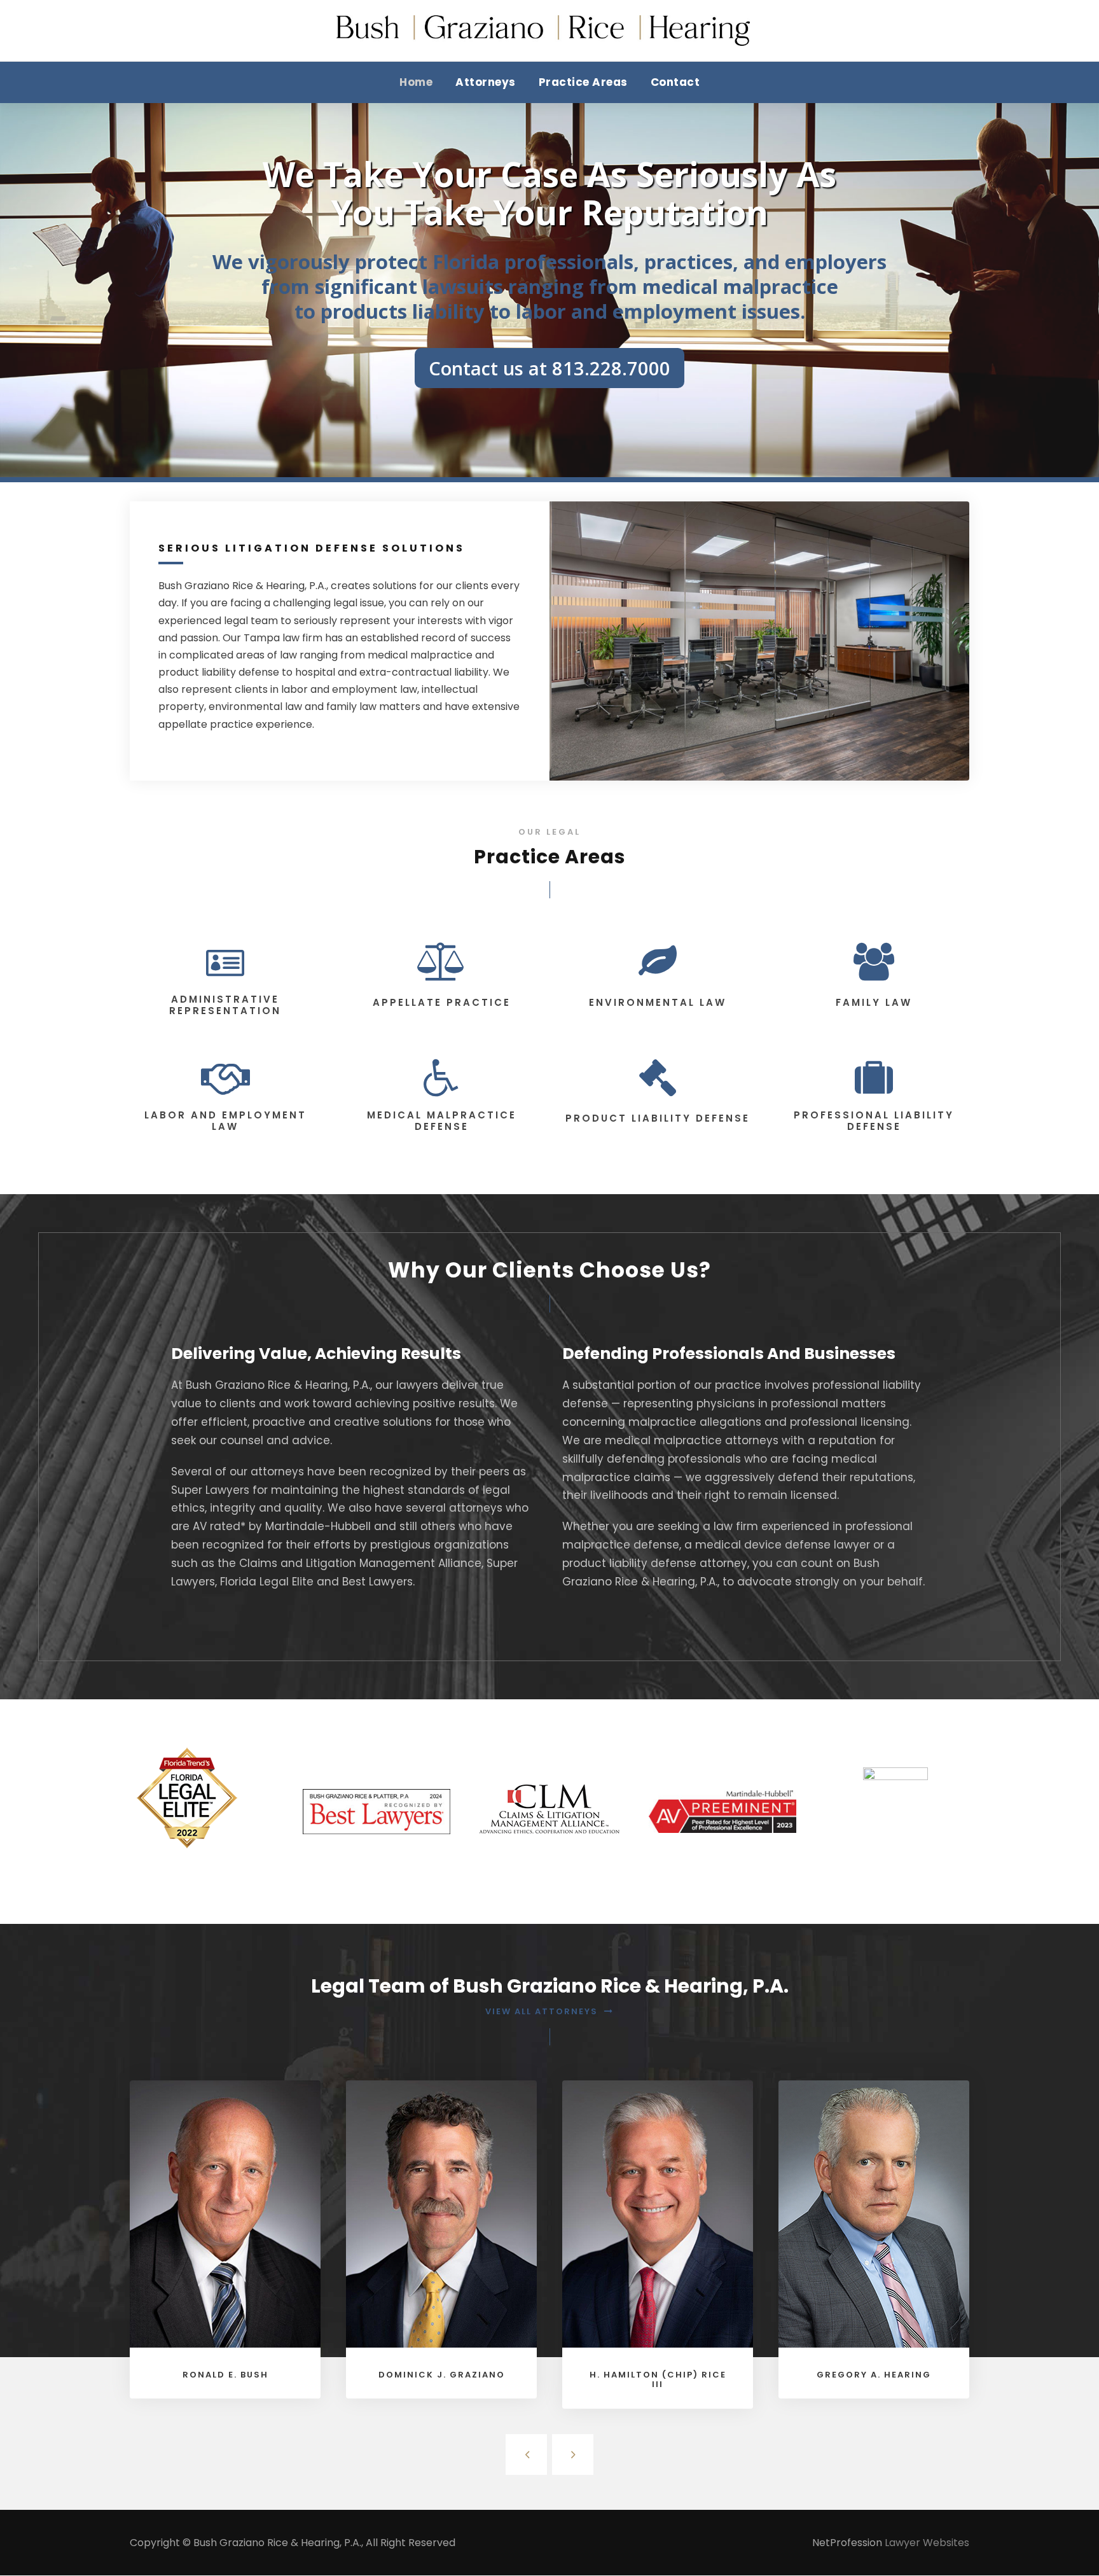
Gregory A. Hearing (874, 2375)
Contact (675, 82)
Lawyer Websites (927, 2543)
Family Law (874, 1002)
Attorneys (486, 82)
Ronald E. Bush (225, 2375)
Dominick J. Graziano (442, 2375)
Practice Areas (583, 82)
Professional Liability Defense (874, 1121)
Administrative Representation (225, 1005)
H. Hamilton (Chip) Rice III (658, 2380)
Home (416, 82)
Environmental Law (658, 1002)
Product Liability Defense (658, 1118)
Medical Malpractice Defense (442, 1121)
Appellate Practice (442, 1002)
